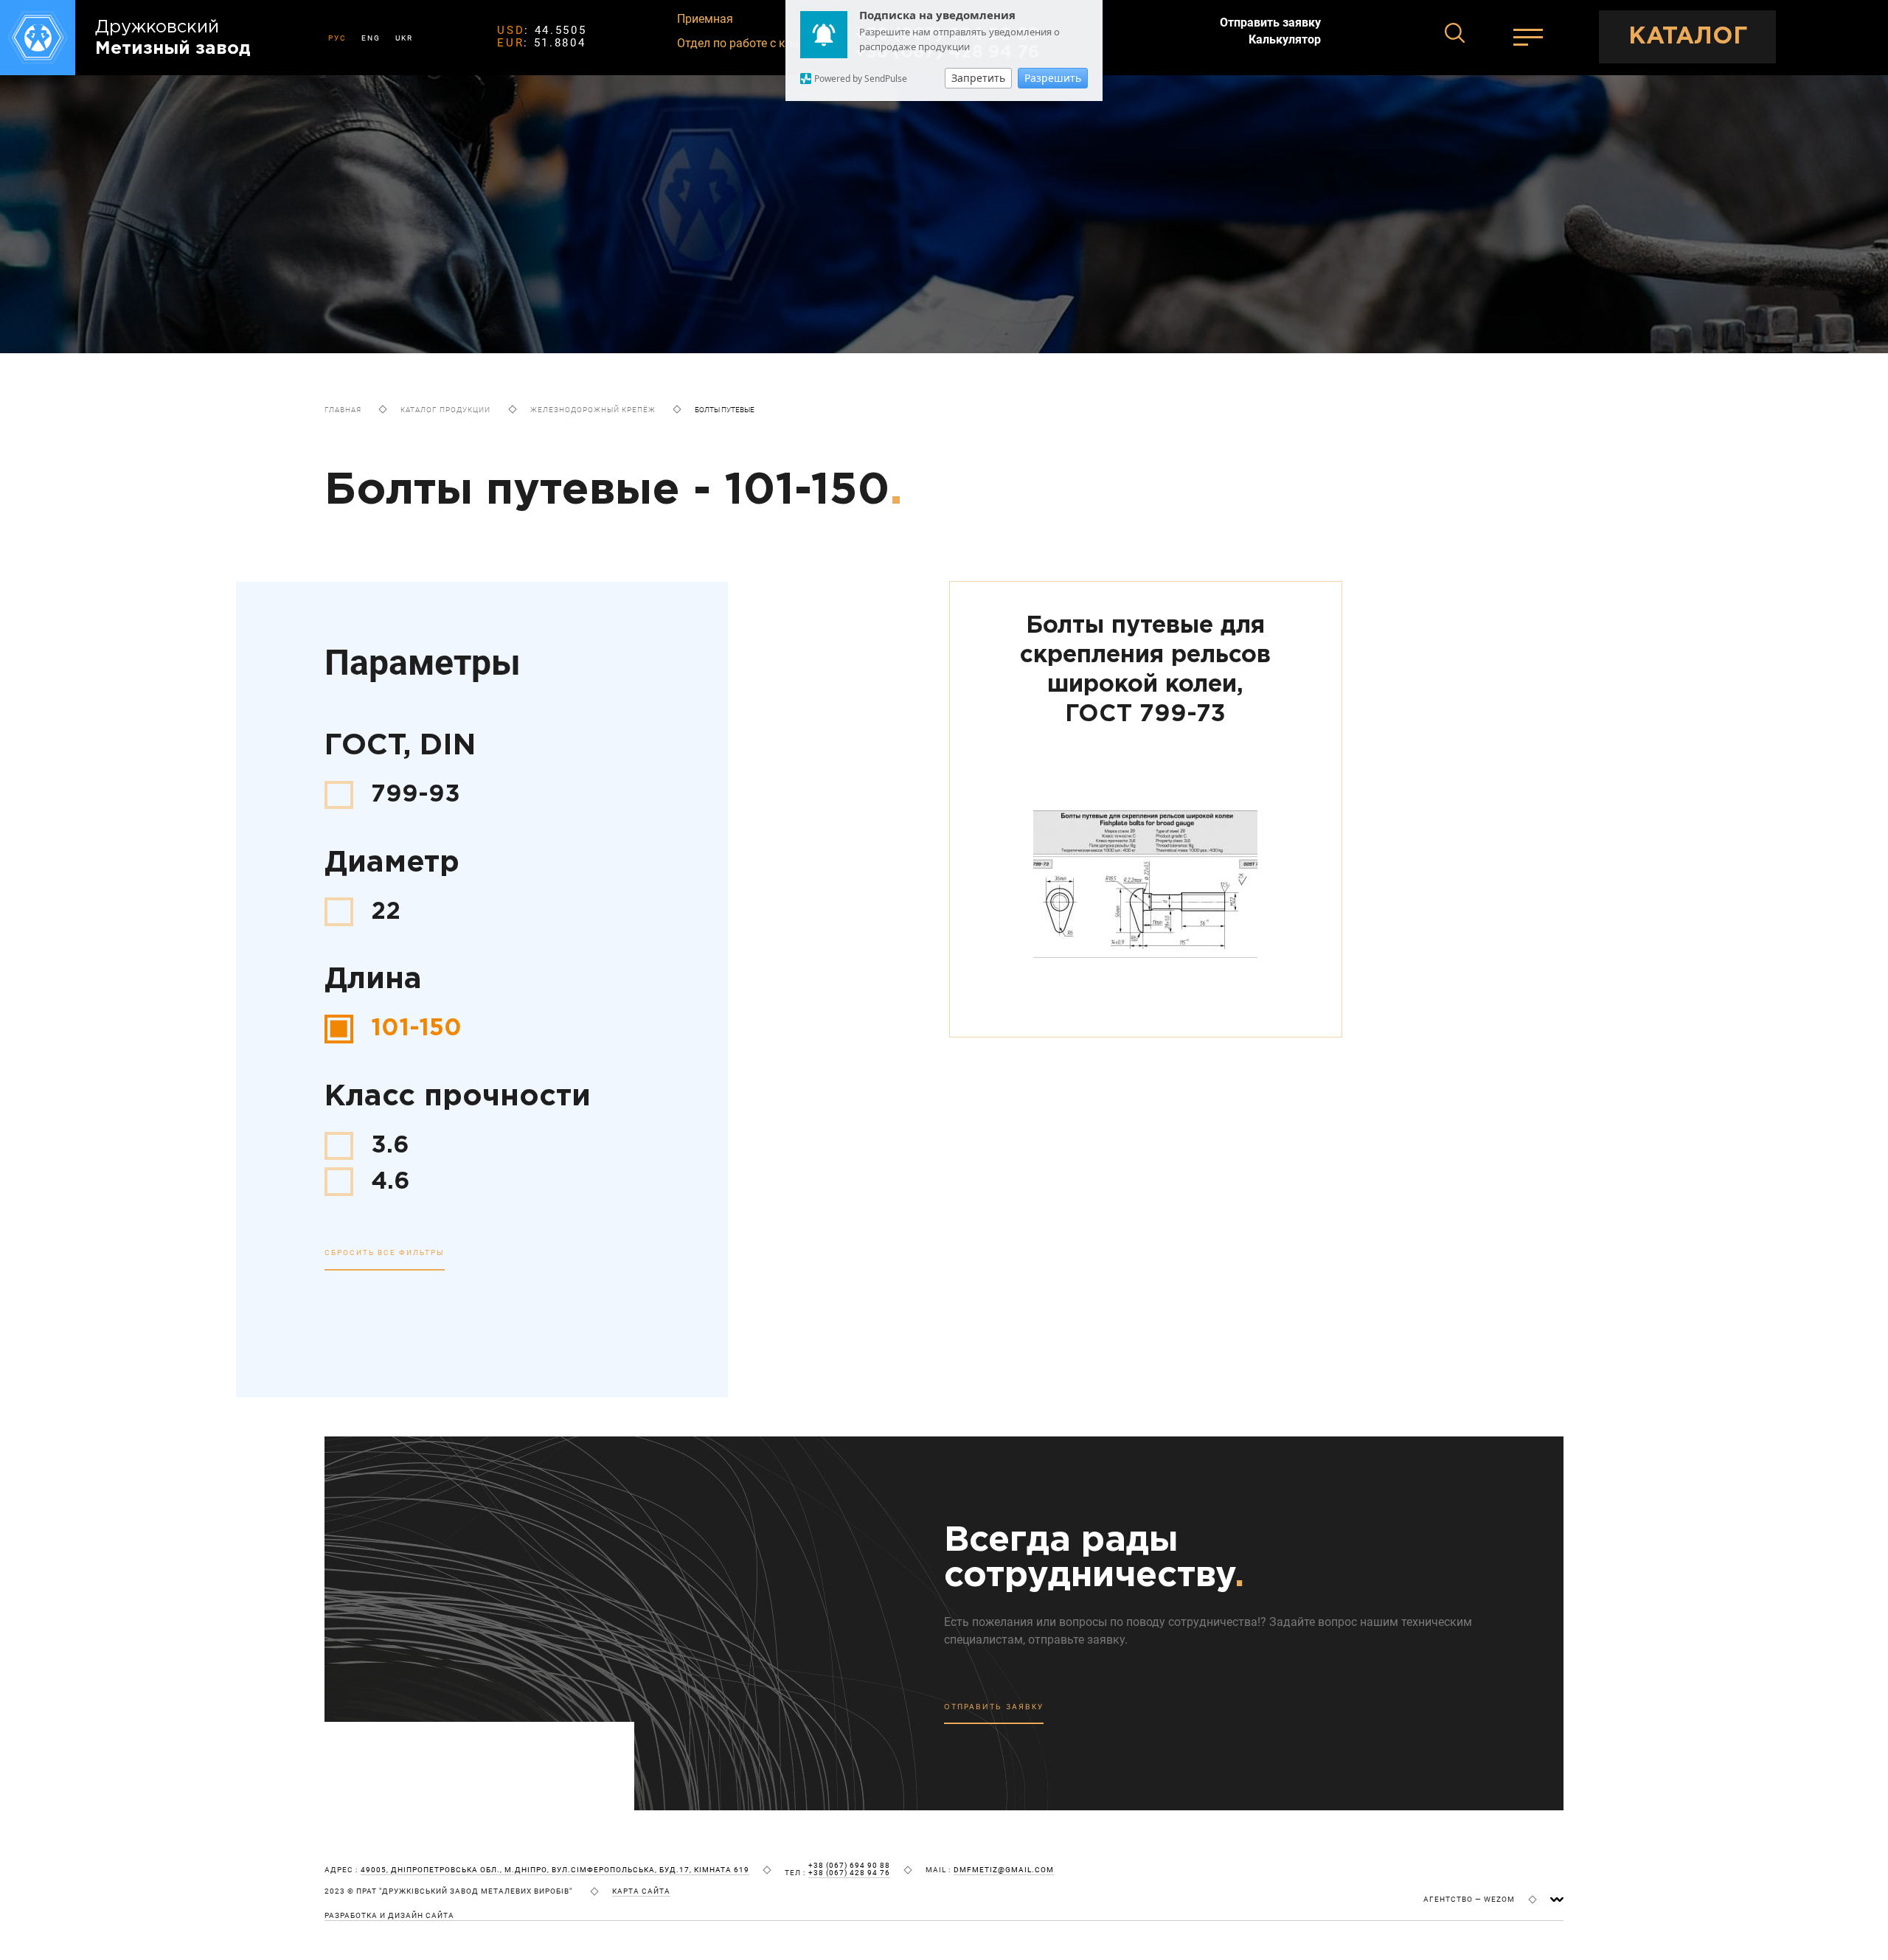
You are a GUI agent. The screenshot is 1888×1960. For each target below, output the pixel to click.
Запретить (978, 78)
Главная (343, 410)
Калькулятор (1285, 40)
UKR (404, 38)
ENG (371, 38)
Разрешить (1053, 78)
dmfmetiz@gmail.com (1004, 1870)
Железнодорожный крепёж (593, 410)
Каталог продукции (445, 410)
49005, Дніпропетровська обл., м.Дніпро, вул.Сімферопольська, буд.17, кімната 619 (555, 1870)
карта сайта (641, 1891)
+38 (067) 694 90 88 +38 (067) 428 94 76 (849, 1869)
